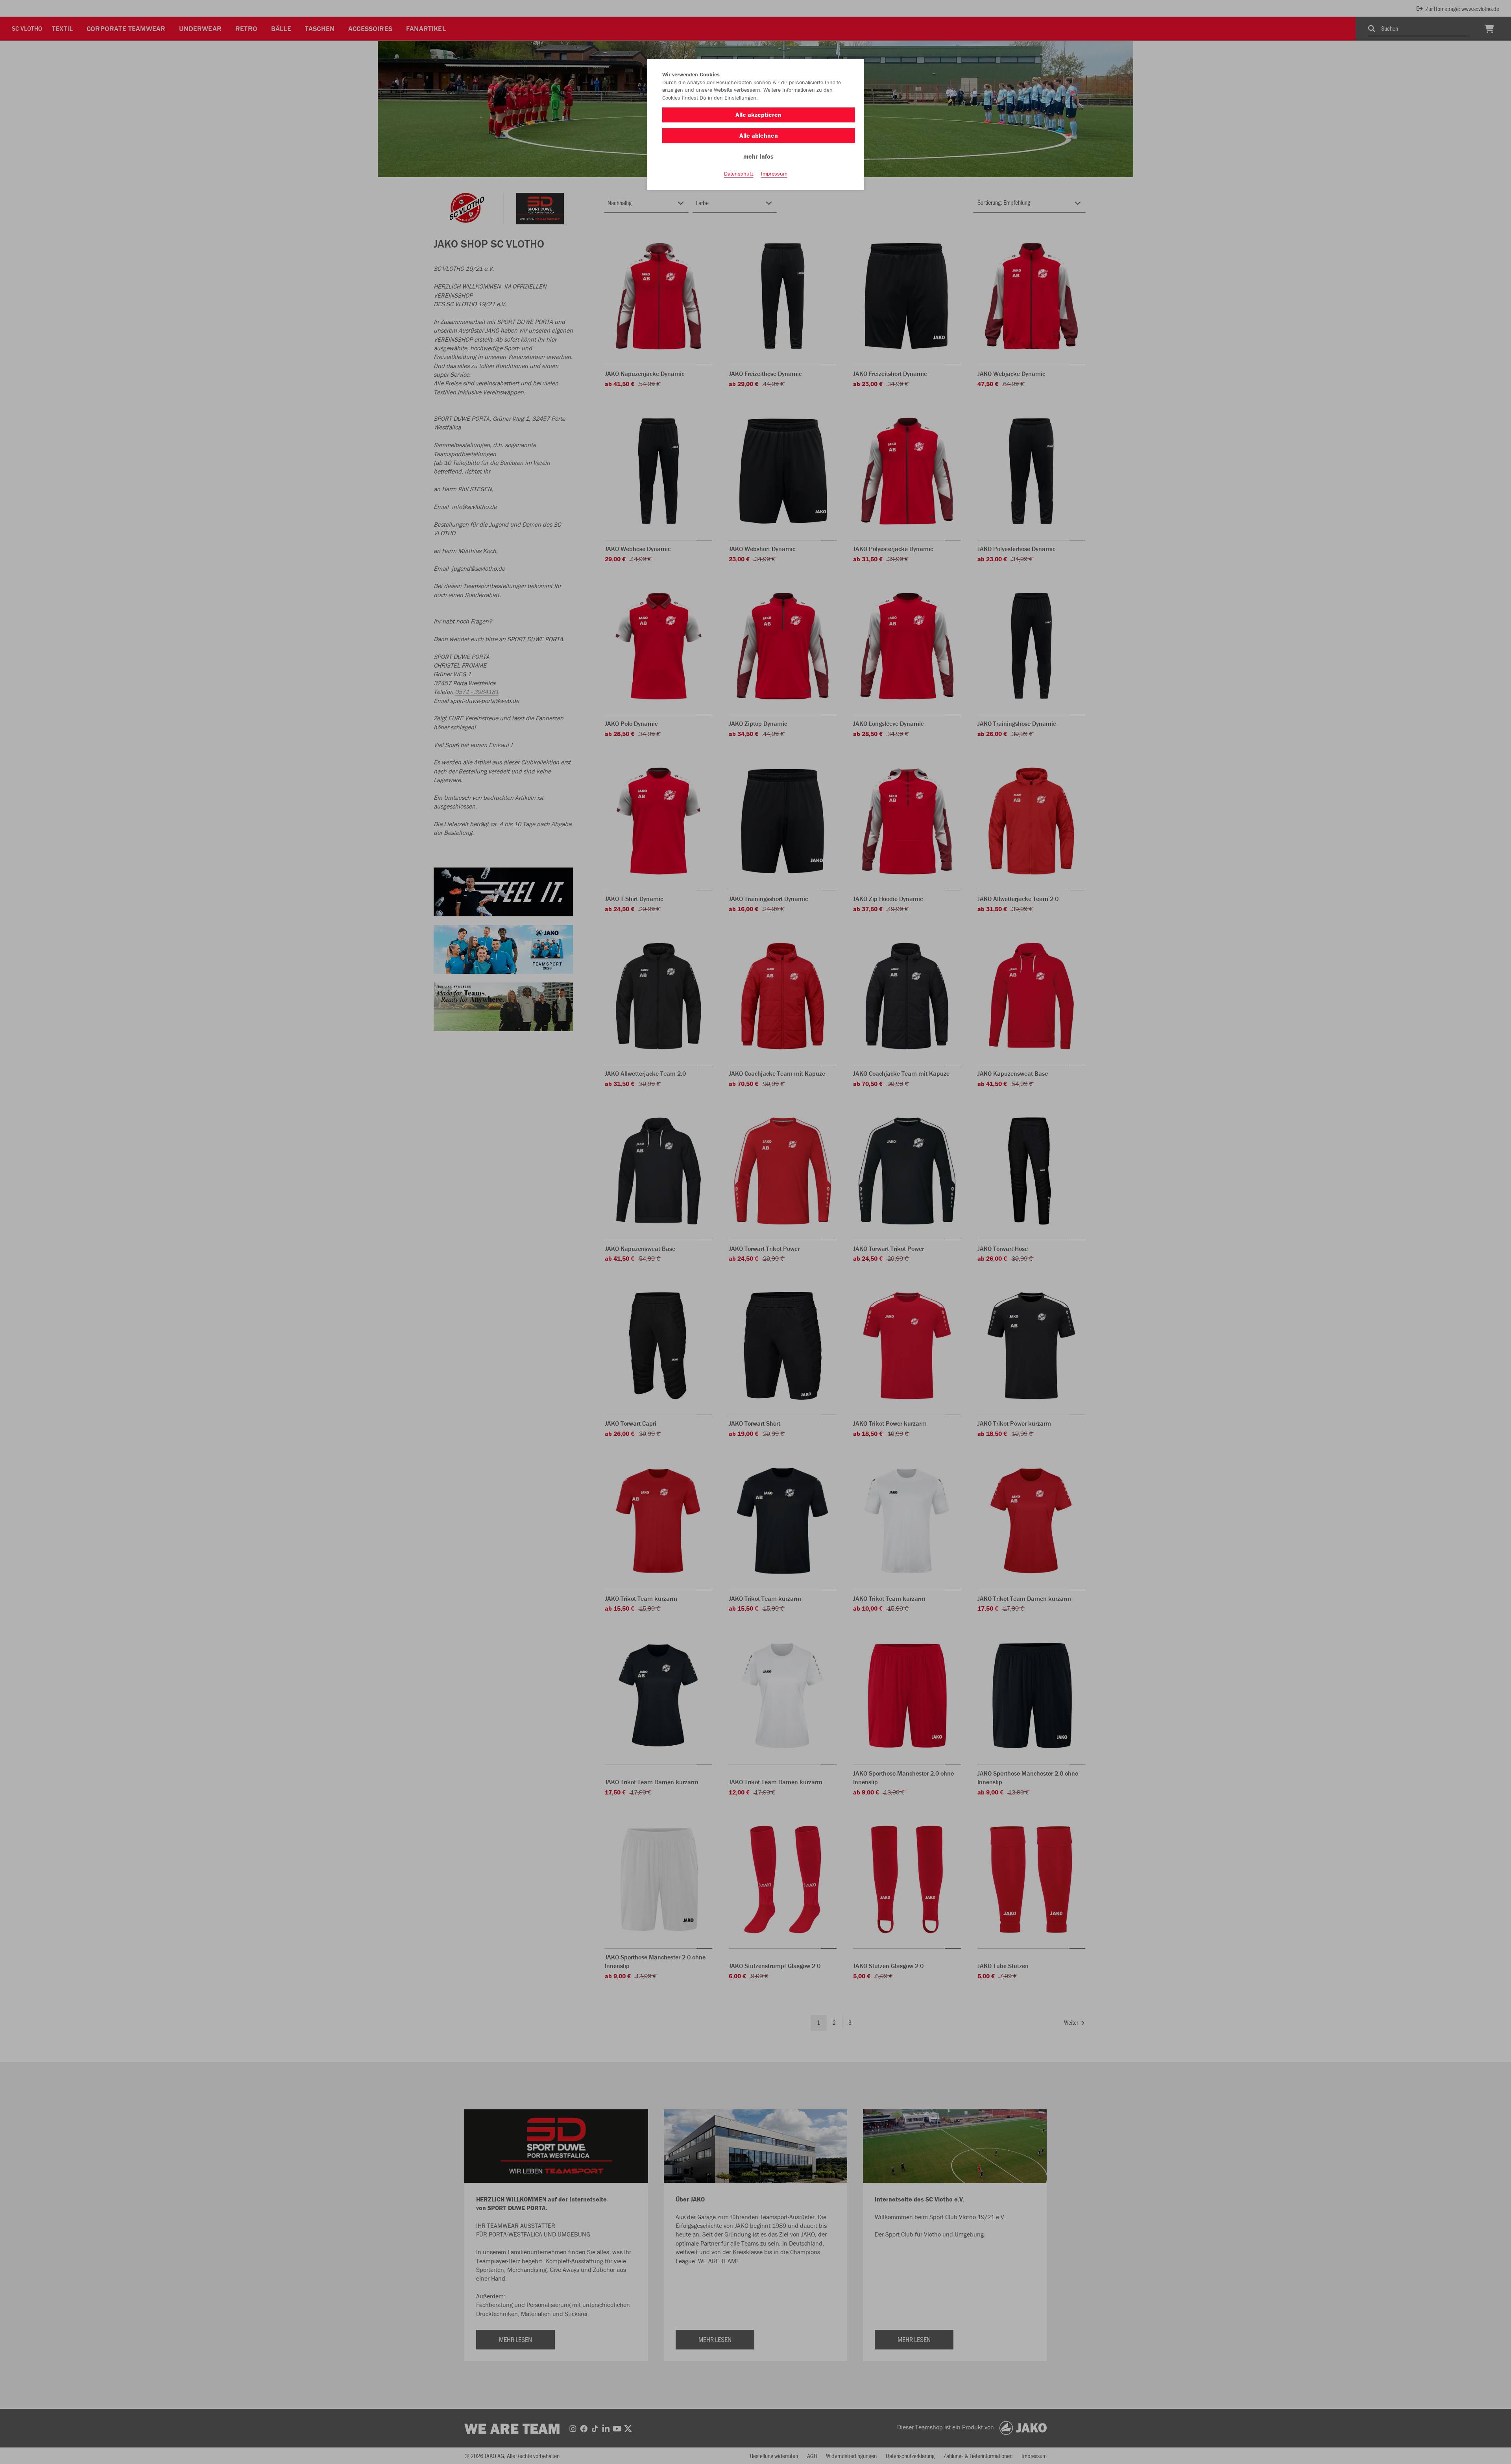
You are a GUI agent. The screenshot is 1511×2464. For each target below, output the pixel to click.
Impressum (774, 174)
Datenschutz (739, 174)
